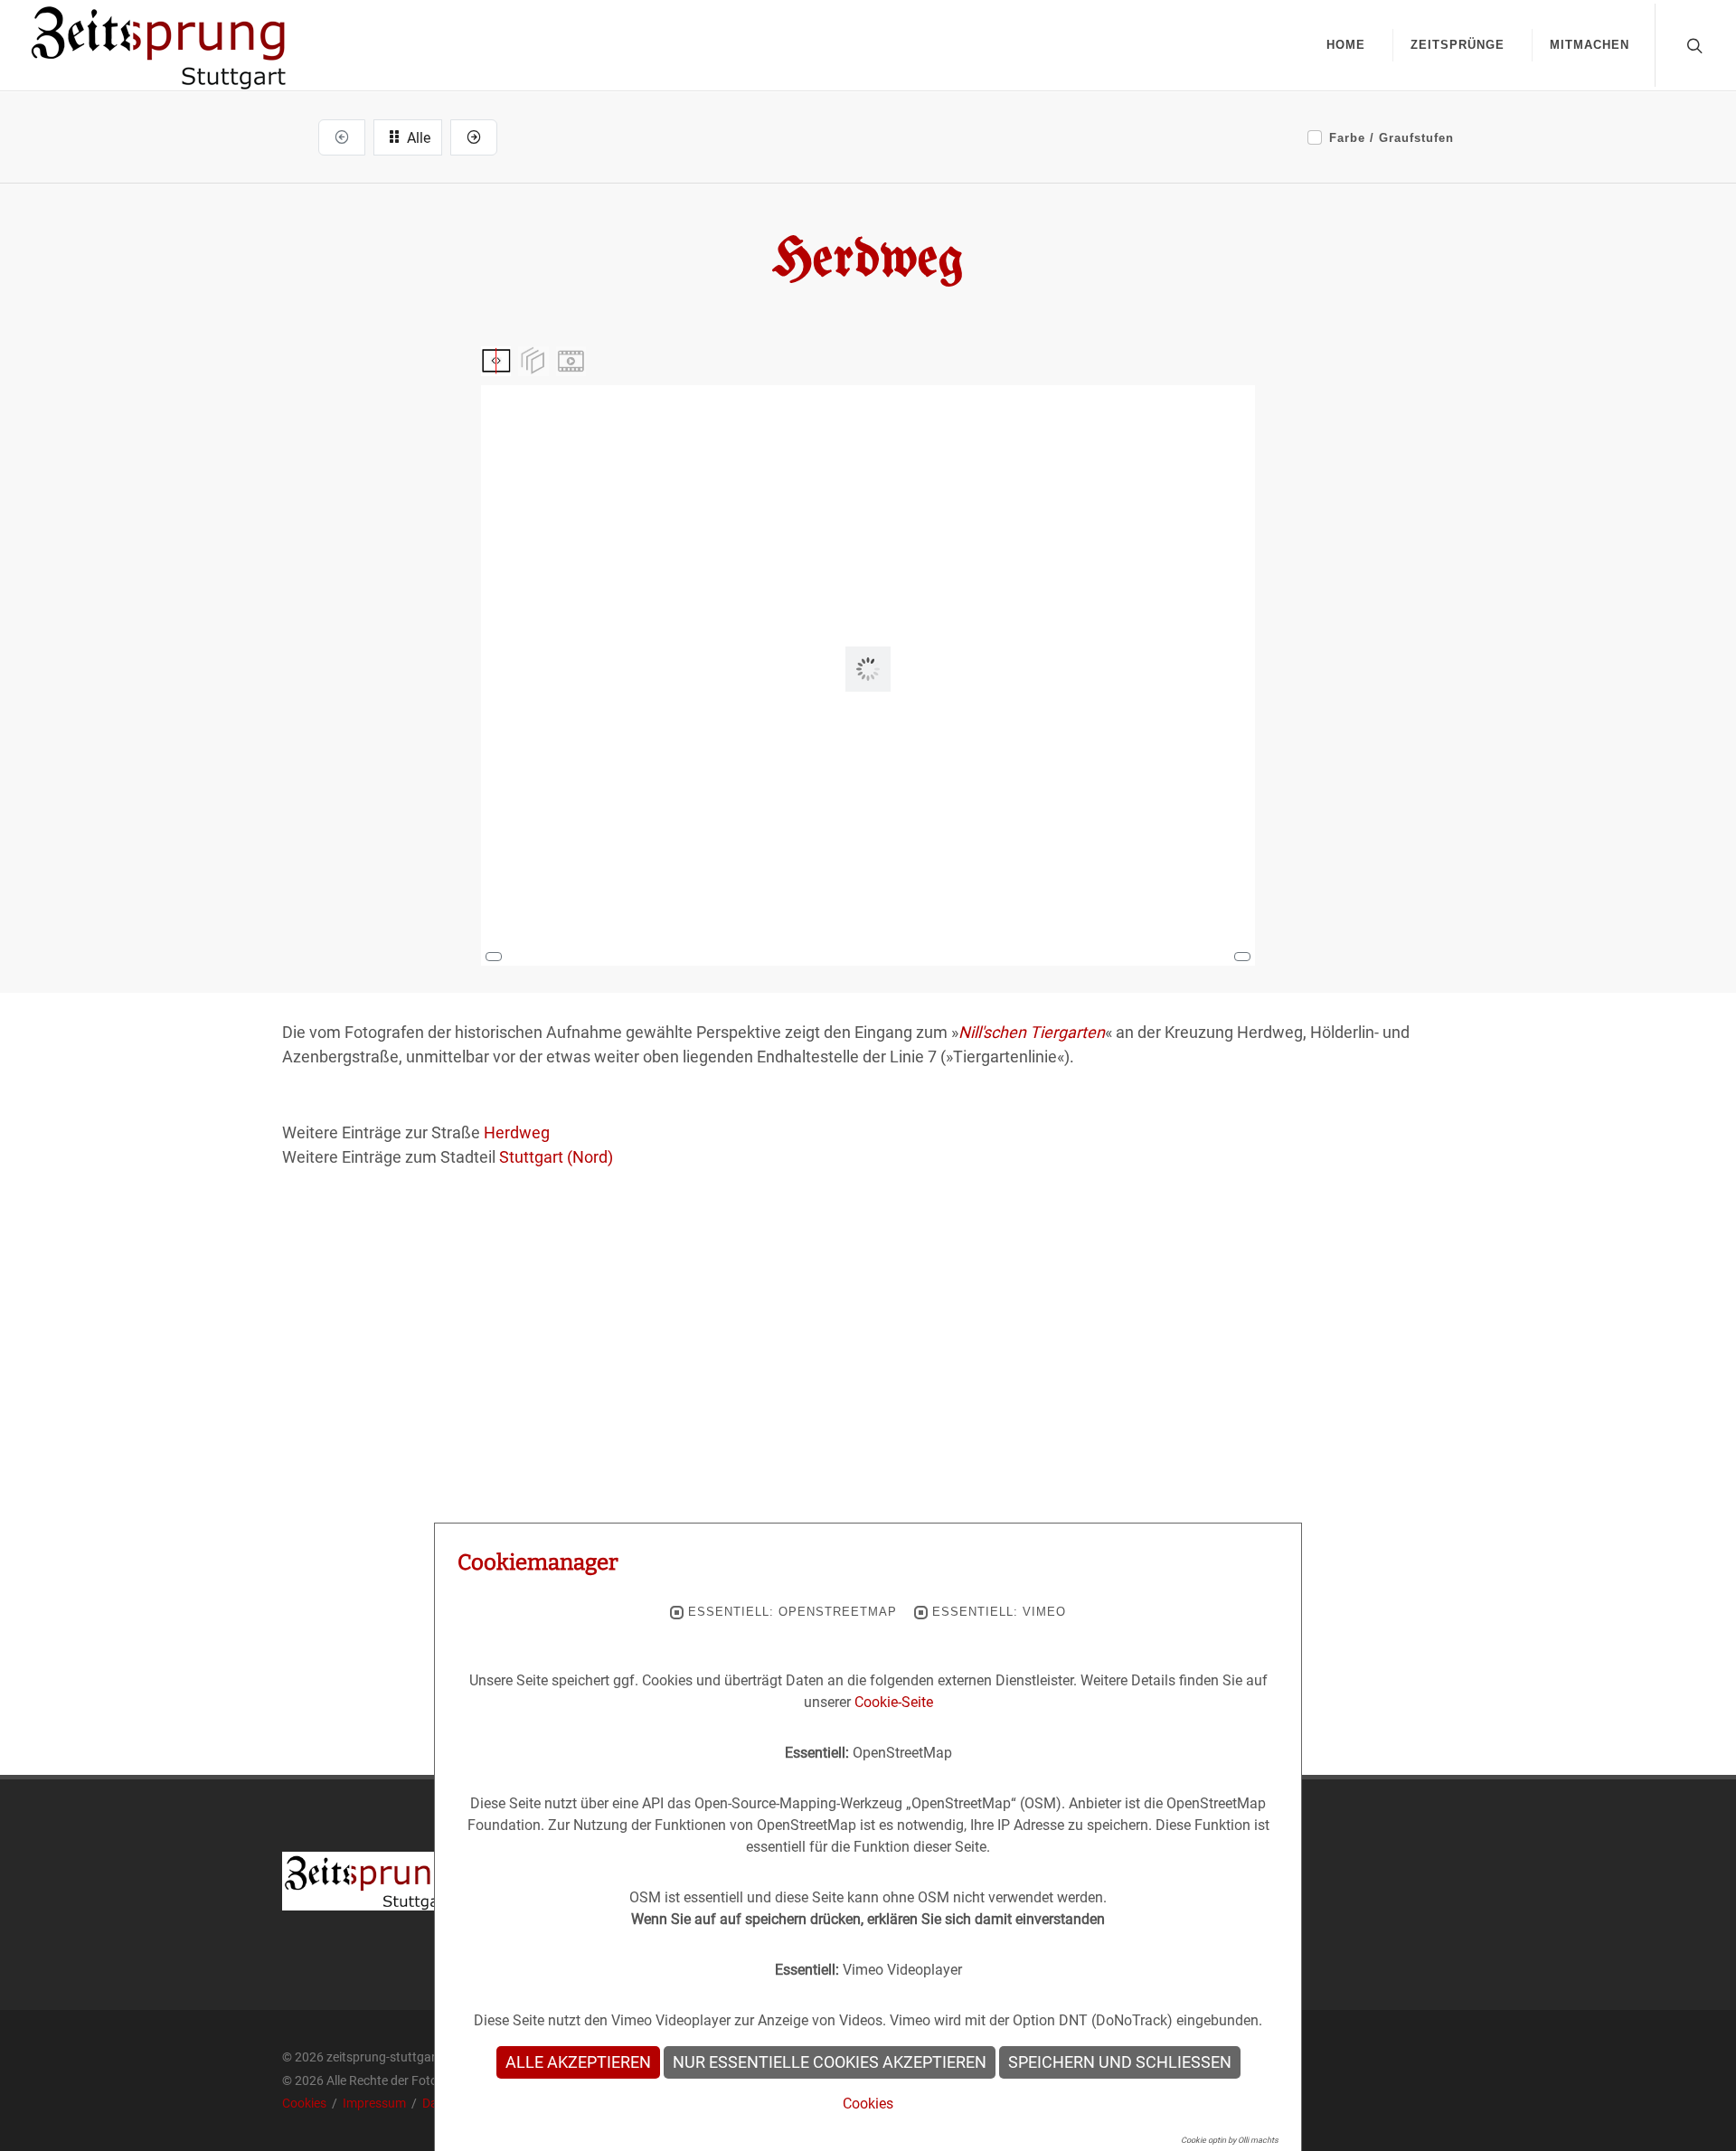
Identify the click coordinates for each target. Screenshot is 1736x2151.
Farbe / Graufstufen (1392, 138)
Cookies (306, 2103)
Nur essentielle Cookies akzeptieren (830, 2062)
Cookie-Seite (894, 1702)
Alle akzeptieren (578, 2062)
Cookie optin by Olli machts (1230, 2140)
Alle (417, 138)
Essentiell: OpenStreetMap (793, 1612)
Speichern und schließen (1120, 2062)
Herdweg (517, 1132)
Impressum (376, 2103)
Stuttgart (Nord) (556, 1157)
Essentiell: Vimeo (999, 1612)
